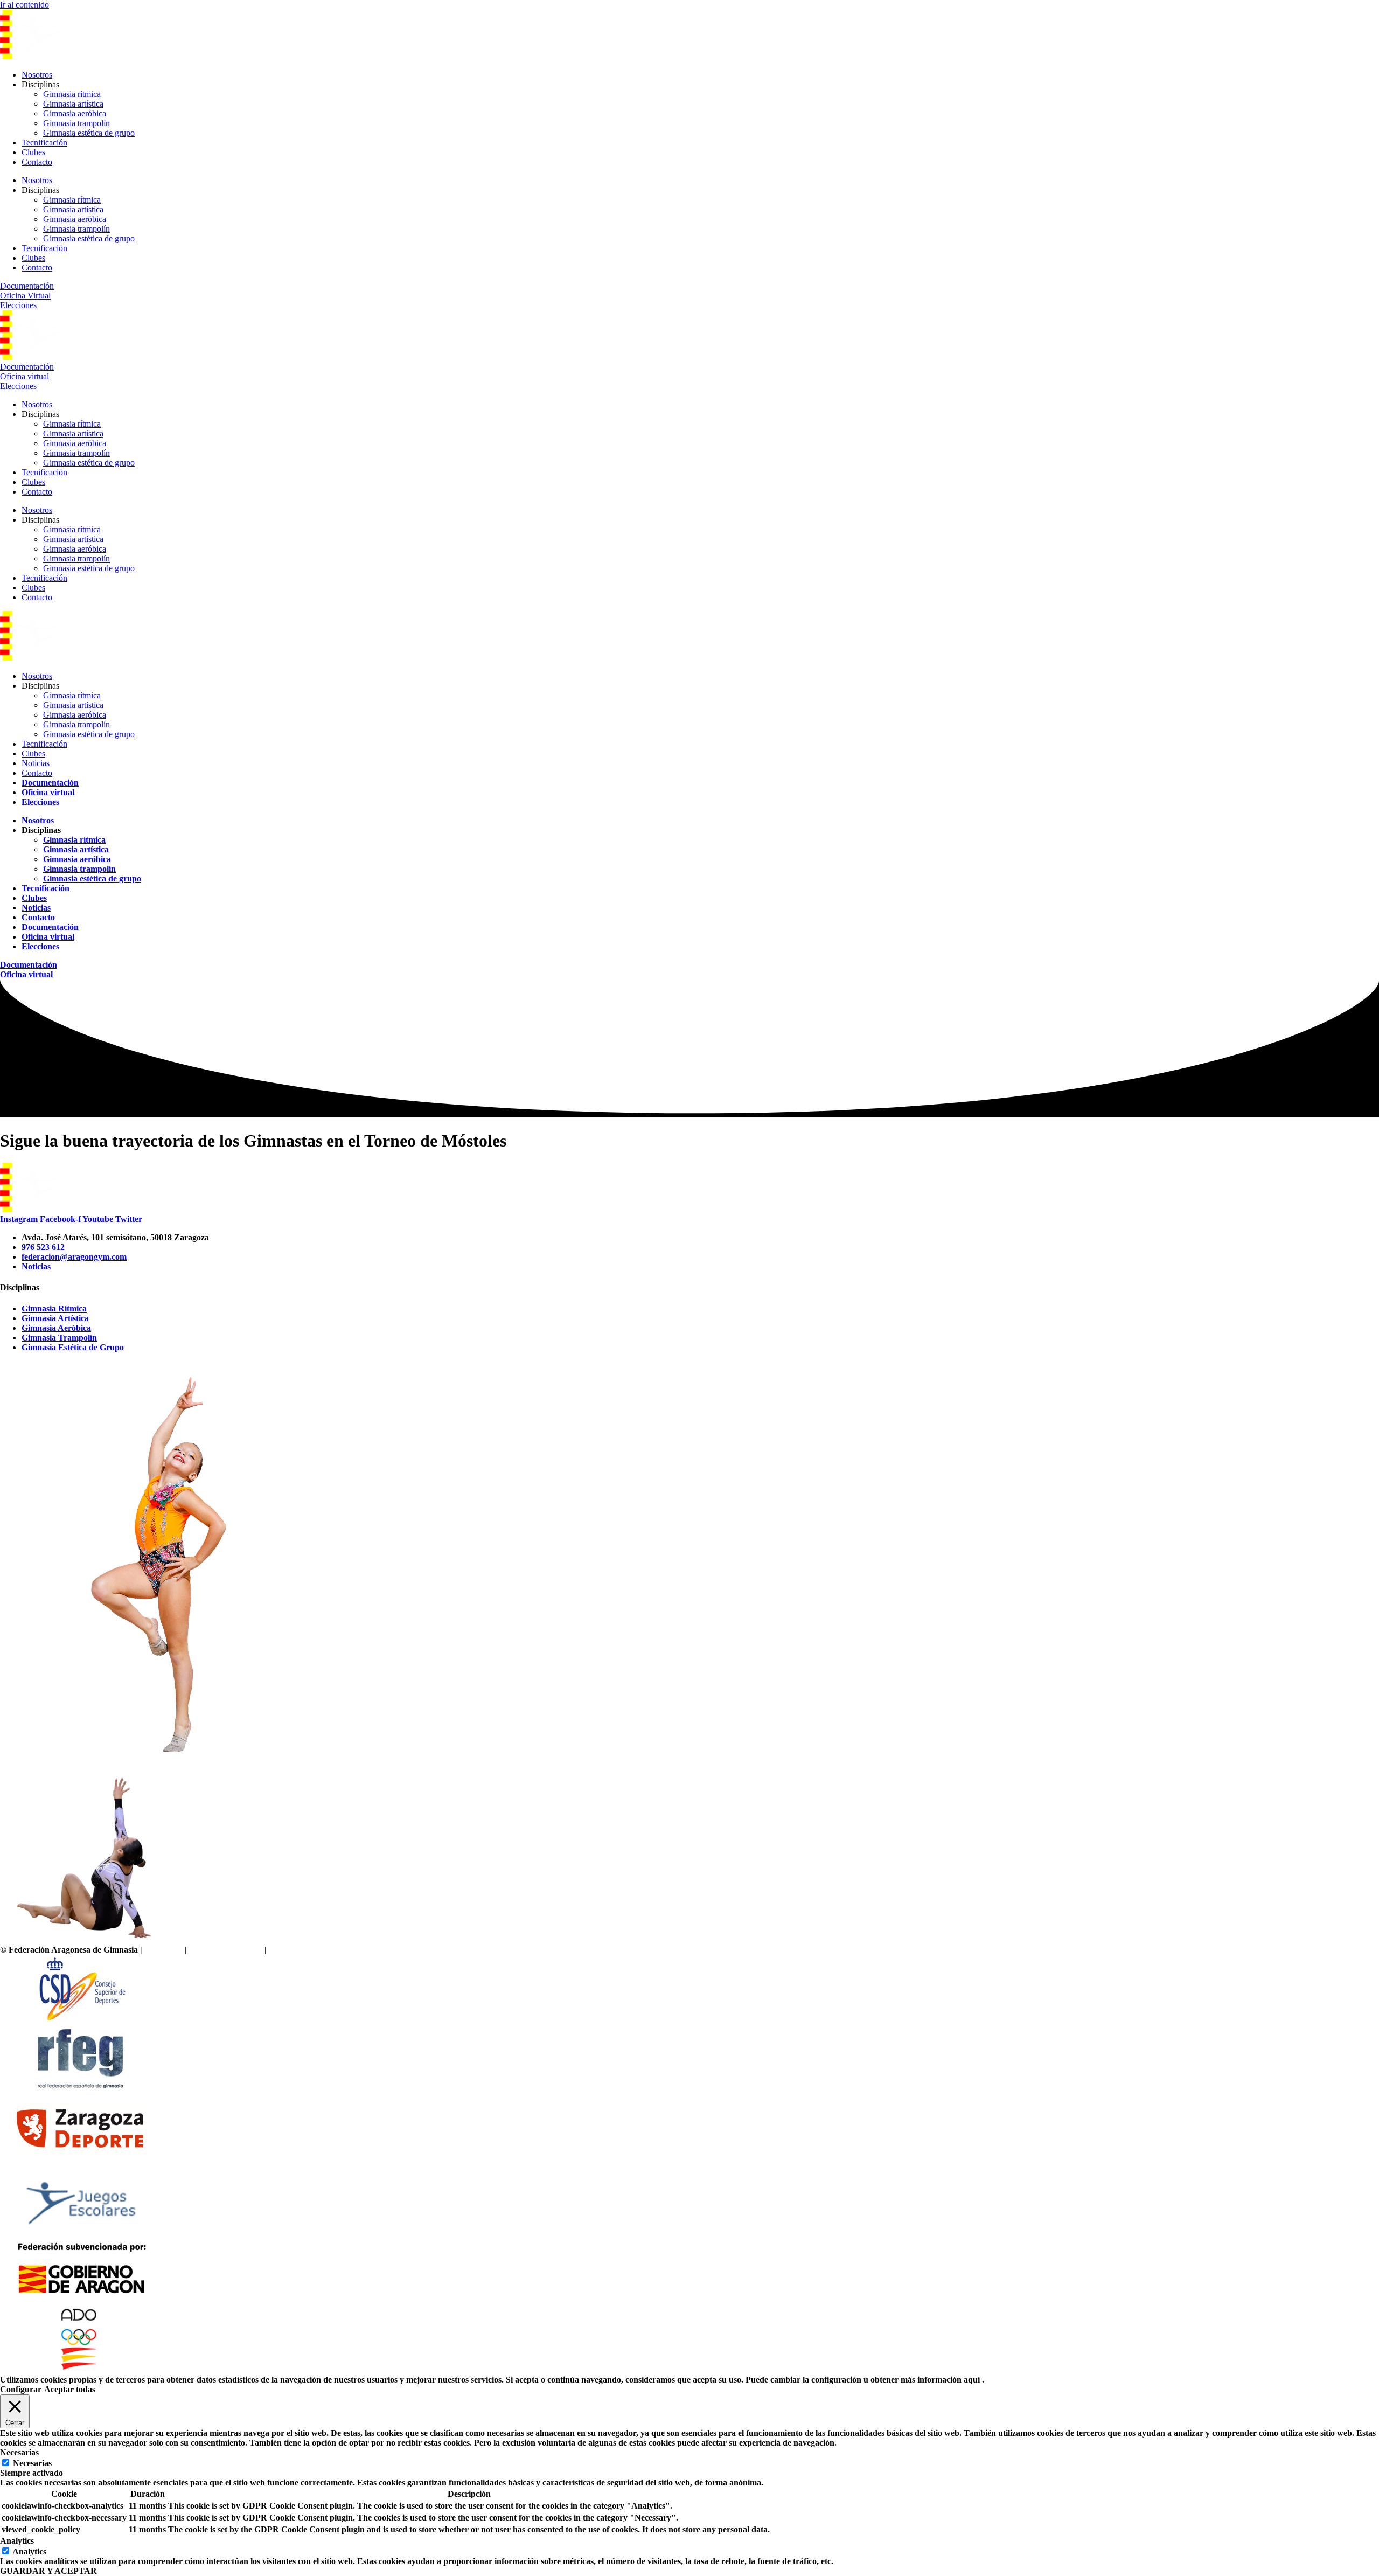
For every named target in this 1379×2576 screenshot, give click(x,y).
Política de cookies (301, 1950)
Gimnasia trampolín (76, 123)
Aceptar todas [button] (70, 2389)
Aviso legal (163, 1950)
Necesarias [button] (19, 2452)
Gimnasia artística (73, 104)
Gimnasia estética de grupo (89, 133)
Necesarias (32, 2463)
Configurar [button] (21, 2389)
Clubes (33, 152)
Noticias (36, 763)
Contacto (37, 162)
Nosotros (37, 75)
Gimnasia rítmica (72, 94)
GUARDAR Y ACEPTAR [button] (48, 2571)
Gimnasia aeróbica (75, 113)
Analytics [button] (17, 2541)
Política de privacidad (226, 1950)
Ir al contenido (25, 5)
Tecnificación (44, 143)
